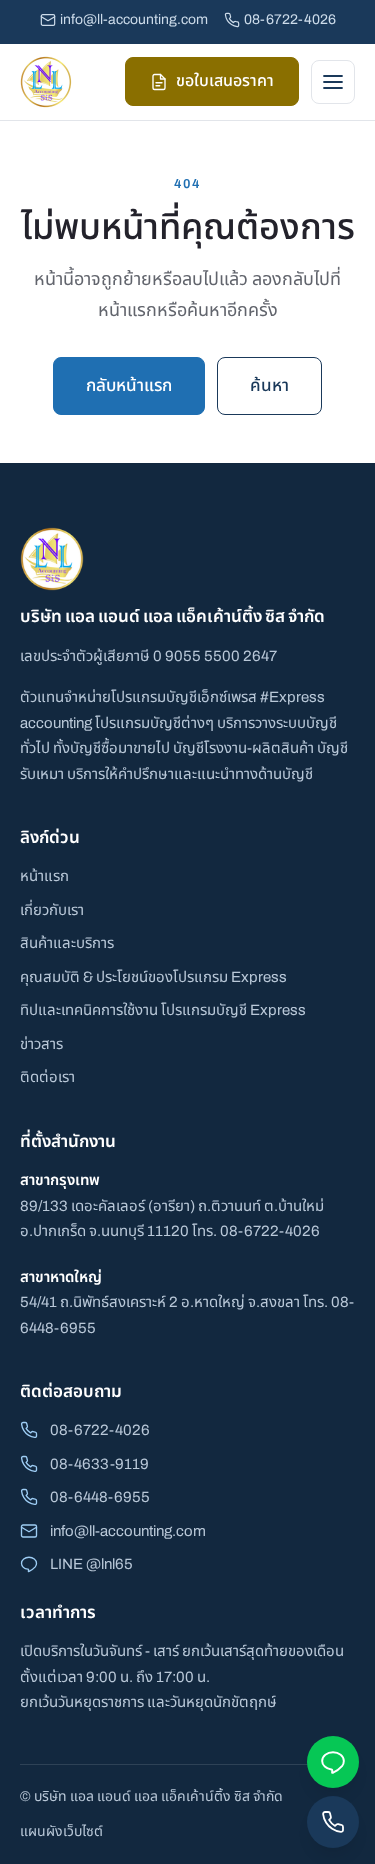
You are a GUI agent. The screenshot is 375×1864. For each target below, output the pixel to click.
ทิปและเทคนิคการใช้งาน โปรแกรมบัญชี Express (163, 1010)
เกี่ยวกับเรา (52, 910)
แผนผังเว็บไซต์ (61, 1831)
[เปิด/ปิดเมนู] (333, 82)
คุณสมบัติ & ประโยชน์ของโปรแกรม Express (153, 977)
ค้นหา (269, 385)
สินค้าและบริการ (67, 943)
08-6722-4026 (290, 19)
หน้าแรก (44, 876)
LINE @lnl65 (91, 1564)
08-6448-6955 (100, 1497)
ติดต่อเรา (47, 1077)
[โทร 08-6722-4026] (333, 1822)
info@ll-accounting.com (134, 19)
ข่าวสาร (41, 1044)
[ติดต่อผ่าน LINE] (333, 1762)
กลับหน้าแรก (129, 385)
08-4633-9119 (99, 1464)
